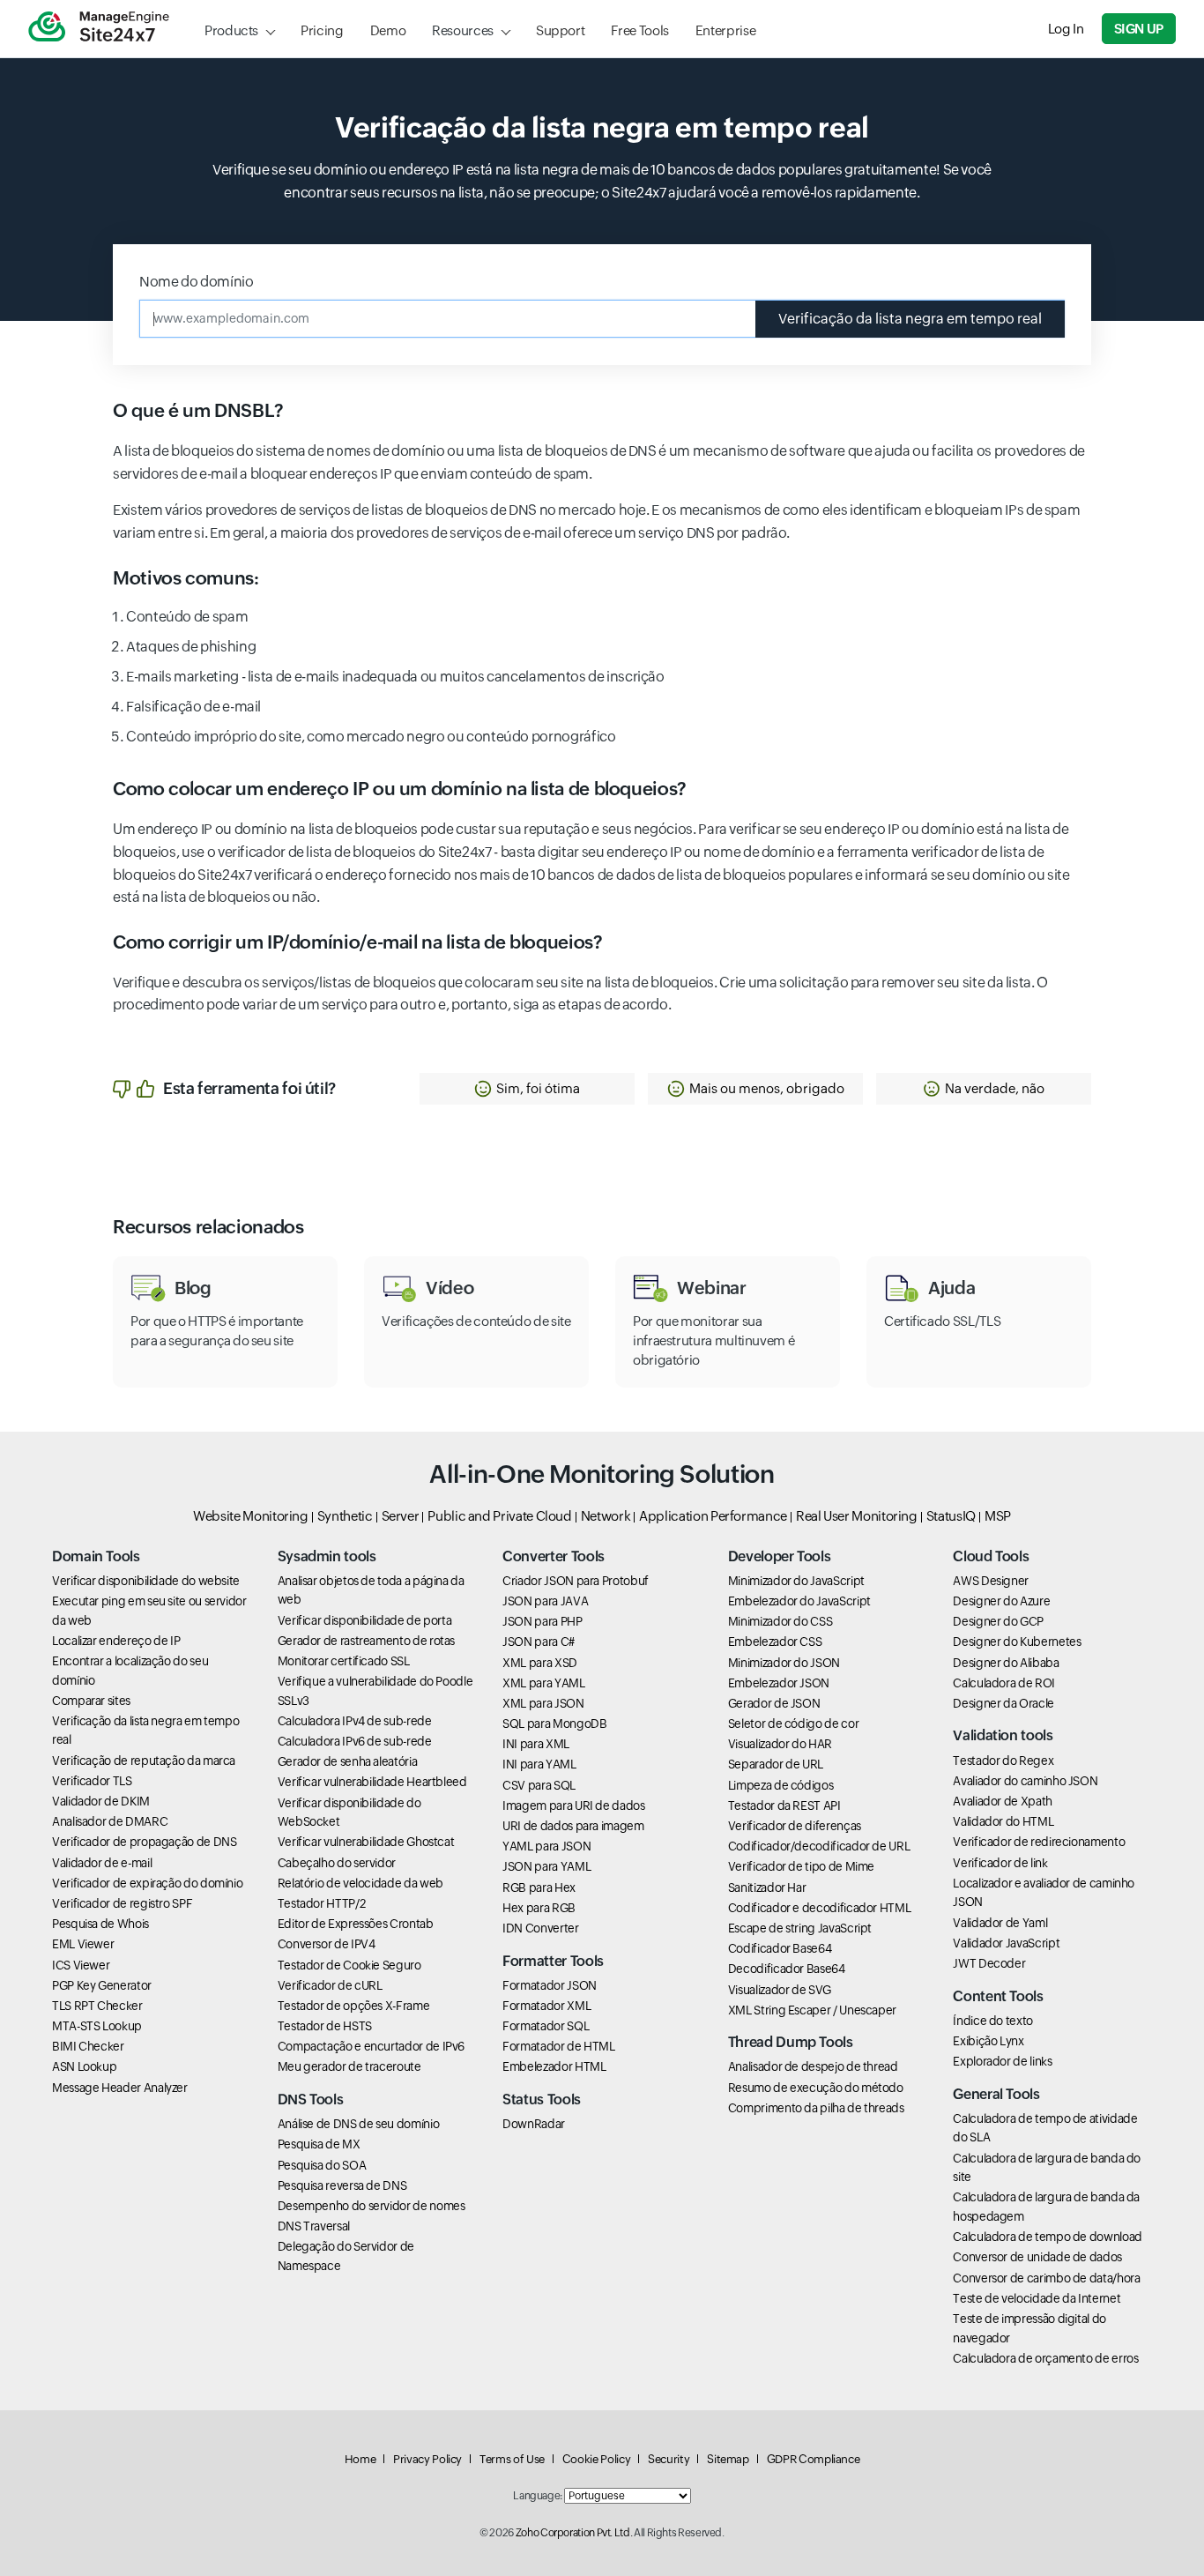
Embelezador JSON (779, 1683)
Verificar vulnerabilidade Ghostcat (366, 1842)
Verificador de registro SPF (122, 1903)
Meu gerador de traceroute (349, 2066)
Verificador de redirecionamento (1039, 1842)
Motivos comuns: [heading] (186, 578)
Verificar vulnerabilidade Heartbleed (372, 1782)
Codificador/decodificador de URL (819, 1846)
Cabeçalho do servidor (337, 1863)
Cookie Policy (596, 2459)
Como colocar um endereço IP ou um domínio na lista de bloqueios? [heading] (400, 789)
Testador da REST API (784, 1805)
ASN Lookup (84, 2066)
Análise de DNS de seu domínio (359, 2124)
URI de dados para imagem (573, 1826)
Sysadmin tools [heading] (327, 1556)
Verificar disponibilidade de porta (365, 1620)
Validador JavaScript (1006, 1943)
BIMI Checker (88, 2046)
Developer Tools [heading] (780, 1556)
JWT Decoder (989, 1963)
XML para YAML (543, 1683)
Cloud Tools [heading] (991, 1556)
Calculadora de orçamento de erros (1045, 2358)
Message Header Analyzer (120, 2088)
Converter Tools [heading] (554, 1556)
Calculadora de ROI (1004, 1683)
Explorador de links (1002, 2061)
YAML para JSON (546, 1846)
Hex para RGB (539, 1908)
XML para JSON (543, 1703)
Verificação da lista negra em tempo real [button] (910, 319)
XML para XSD (540, 1663)
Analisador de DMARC (110, 1821)
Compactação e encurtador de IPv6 (371, 2046)
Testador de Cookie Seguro (349, 1965)
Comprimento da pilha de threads (816, 2108)
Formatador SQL (546, 2026)
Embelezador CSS (775, 1642)
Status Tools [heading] (542, 2100)
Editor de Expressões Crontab (356, 1924)
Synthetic (345, 1516)
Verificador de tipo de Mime (801, 1866)
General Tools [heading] (996, 2094)
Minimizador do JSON (784, 1663)
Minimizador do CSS (780, 1621)
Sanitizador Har (767, 1887)
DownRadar (534, 2124)
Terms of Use (512, 2459)
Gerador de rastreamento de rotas (366, 1641)
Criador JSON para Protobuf (576, 1581)
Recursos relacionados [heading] (208, 1227)
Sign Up (1139, 29)
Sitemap (728, 2459)
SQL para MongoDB (554, 1724)
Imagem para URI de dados (573, 1805)
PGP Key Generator (102, 1985)
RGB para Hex (539, 1887)
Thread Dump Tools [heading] (791, 2042)
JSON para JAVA (545, 1601)
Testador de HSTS (325, 2026)
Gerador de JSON (774, 1703)
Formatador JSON (550, 1985)
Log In (1066, 29)
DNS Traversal (314, 2226)
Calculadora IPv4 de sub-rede (355, 1721)
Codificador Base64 (780, 1948)
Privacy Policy (427, 2459)
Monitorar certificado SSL (344, 1661)
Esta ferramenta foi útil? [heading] (249, 1088)
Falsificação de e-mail (193, 707)
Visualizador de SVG (780, 1990)
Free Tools (639, 30)
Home (360, 2459)
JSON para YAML (546, 1866)
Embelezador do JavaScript (799, 1601)
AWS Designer (991, 1581)
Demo (388, 30)
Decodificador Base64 (787, 1969)
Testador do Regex (1003, 1761)
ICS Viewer (81, 1965)
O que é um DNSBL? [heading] (198, 411)
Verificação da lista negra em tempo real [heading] (602, 127)
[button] (527, 1089)
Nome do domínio (197, 282)
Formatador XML (546, 2006)
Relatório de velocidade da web (360, 1883)
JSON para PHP (542, 1621)
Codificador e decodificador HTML (819, 1908)
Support (560, 30)
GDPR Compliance (814, 2459)
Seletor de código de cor (793, 1724)
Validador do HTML (1003, 1821)
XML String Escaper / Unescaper (812, 2010)
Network (606, 1516)
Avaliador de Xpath (1003, 1801)
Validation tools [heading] (1003, 1735)
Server (401, 1516)
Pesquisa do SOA (322, 2165)
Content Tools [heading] (998, 1996)
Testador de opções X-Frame (354, 2006)
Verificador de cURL (330, 1985)
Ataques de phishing (191, 647)
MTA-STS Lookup (97, 2026)
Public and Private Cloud (499, 1516)
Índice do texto (993, 2021)
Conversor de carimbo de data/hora (1046, 2278)
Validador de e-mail (102, 1863)
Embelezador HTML (554, 2066)
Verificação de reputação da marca (144, 1761)
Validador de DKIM (101, 1801)
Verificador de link (1000, 1863)
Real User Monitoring (857, 1516)
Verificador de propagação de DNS (144, 1842)
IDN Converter (540, 1928)
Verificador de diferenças (795, 1826)
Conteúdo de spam (187, 617)
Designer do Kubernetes (1017, 1642)
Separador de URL (776, 1764)
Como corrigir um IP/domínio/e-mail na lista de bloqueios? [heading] (357, 942)
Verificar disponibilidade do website (146, 1581)
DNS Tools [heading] (311, 2100)
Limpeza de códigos (781, 1785)
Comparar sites (91, 1701)
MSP (998, 1516)
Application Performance (713, 1516)
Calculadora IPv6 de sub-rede (355, 1741)
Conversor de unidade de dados (1037, 2257)
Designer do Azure (1001, 1601)
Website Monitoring (251, 1516)
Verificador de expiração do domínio (147, 1883)
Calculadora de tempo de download (1047, 2237)
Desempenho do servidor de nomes (372, 2206)
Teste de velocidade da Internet (1037, 2298)
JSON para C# (539, 1642)
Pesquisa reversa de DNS (342, 2185)
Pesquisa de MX (319, 2144)
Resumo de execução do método (816, 2088)
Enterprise (725, 30)
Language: (538, 2496)
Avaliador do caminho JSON (1025, 1781)
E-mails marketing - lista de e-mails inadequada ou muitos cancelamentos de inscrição (395, 677)
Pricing (322, 30)
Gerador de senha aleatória (348, 1761)
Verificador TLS (92, 1781)
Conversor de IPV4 (327, 1944)
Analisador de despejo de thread (813, 2066)
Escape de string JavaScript (800, 1928)
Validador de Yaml (1000, 1923)
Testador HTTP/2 (322, 1903)
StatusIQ (951, 1516)
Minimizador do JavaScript (796, 1581)
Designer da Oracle (1003, 1703)
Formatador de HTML (559, 2046)
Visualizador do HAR (780, 1744)
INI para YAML (539, 1764)
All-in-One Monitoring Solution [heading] (602, 1474)
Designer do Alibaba (1006, 1663)
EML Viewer (83, 1944)
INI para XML (536, 1744)
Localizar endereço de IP (116, 1641)
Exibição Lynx (988, 2041)
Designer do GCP (998, 1621)
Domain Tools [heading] (96, 1556)
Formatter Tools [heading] (553, 1961)
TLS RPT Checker (97, 2006)
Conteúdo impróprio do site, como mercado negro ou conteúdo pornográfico (371, 737)
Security (669, 2459)
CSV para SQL (539, 1785)
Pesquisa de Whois (100, 1924)
